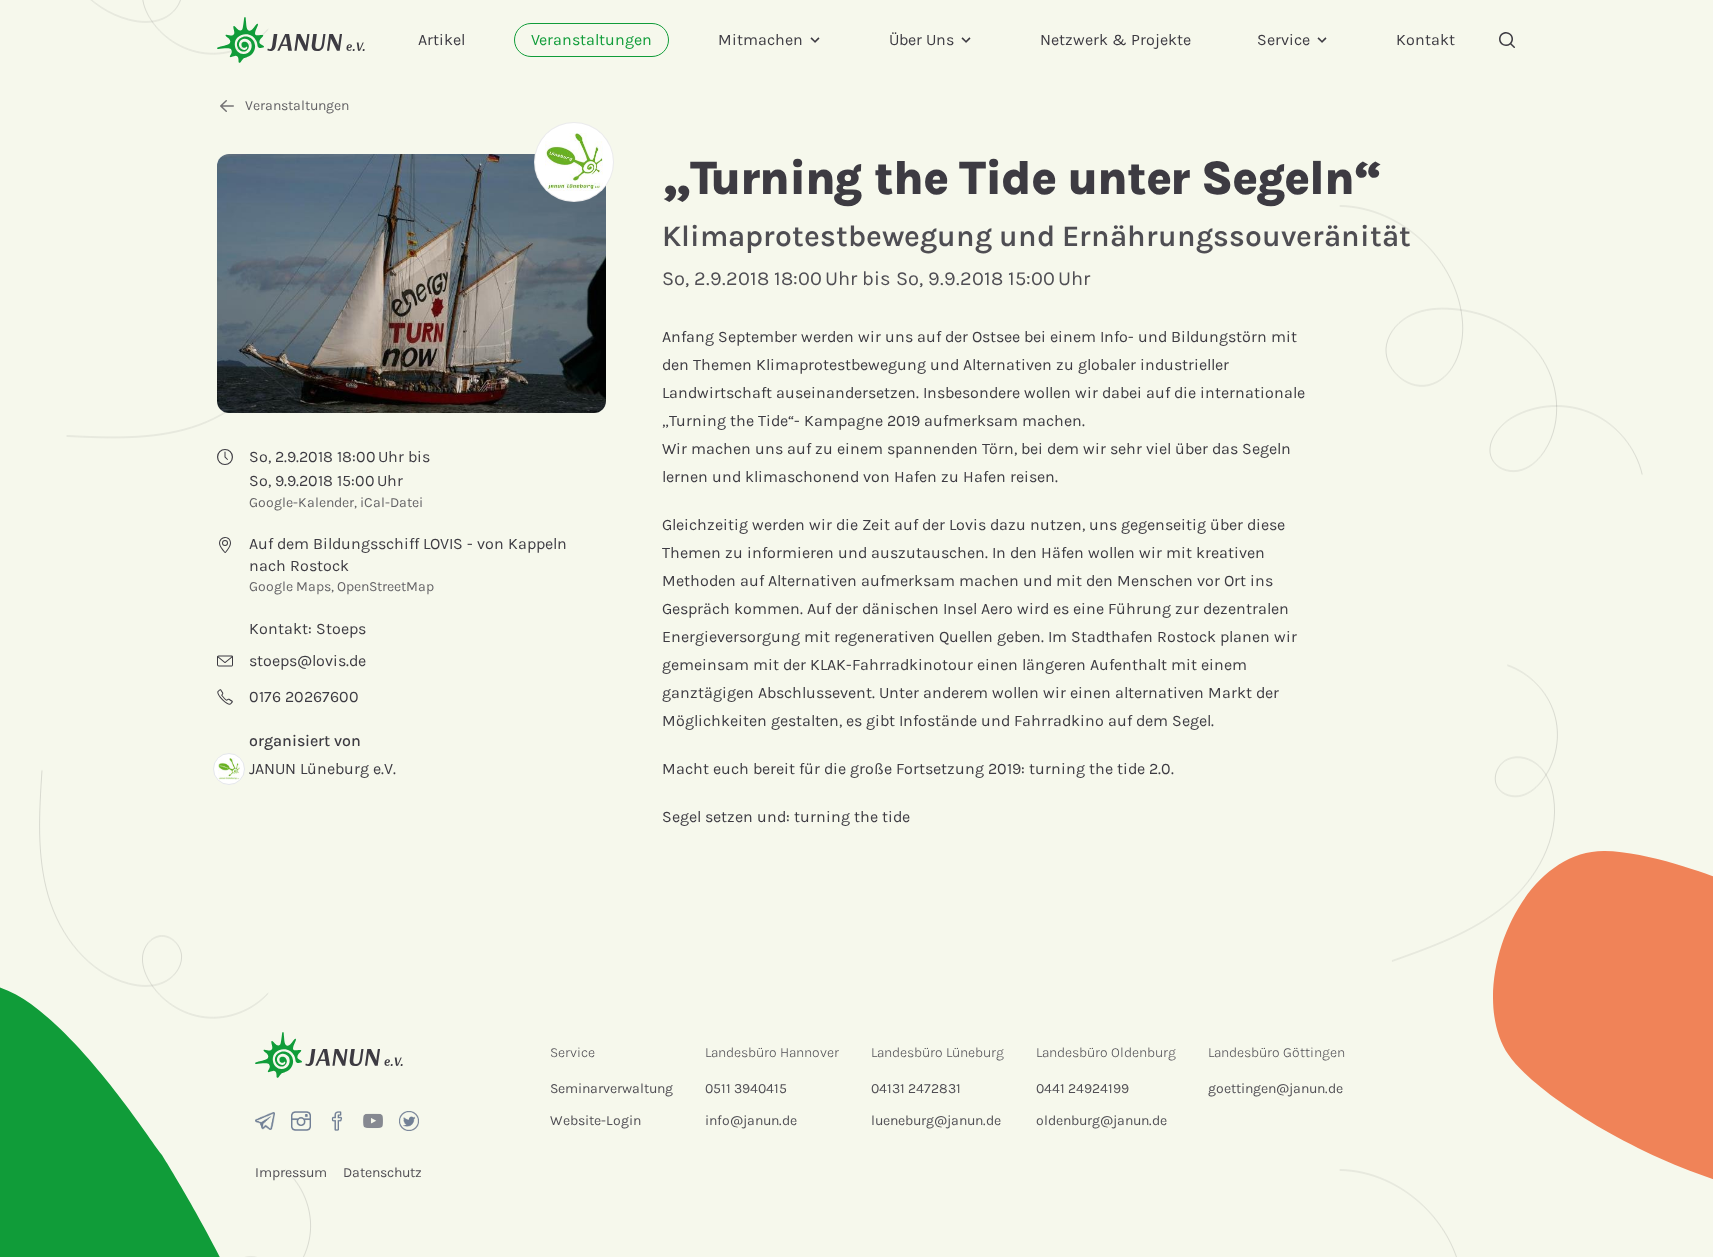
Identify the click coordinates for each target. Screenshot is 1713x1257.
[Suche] (1507, 40)
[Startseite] (291, 39)
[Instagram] (301, 1121)
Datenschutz (382, 1172)
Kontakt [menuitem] (1425, 39)
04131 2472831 (916, 1088)
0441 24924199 (1082, 1088)
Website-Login (595, 1120)
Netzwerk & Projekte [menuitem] (1115, 39)
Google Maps (290, 586)
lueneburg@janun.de (936, 1120)
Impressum (291, 1172)
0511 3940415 (746, 1088)
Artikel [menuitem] (441, 39)
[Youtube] (373, 1121)
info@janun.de (751, 1120)
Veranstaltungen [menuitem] (591, 39)
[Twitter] (409, 1121)
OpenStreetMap (385, 586)
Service (1283, 39)
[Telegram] (265, 1121)
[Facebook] (337, 1121)
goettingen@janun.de (1275, 1088)
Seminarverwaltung (611, 1088)
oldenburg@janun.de (1101, 1120)
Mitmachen (760, 39)
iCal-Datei (391, 502)
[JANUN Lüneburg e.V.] (574, 162)
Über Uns (921, 39)
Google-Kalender (301, 502)
